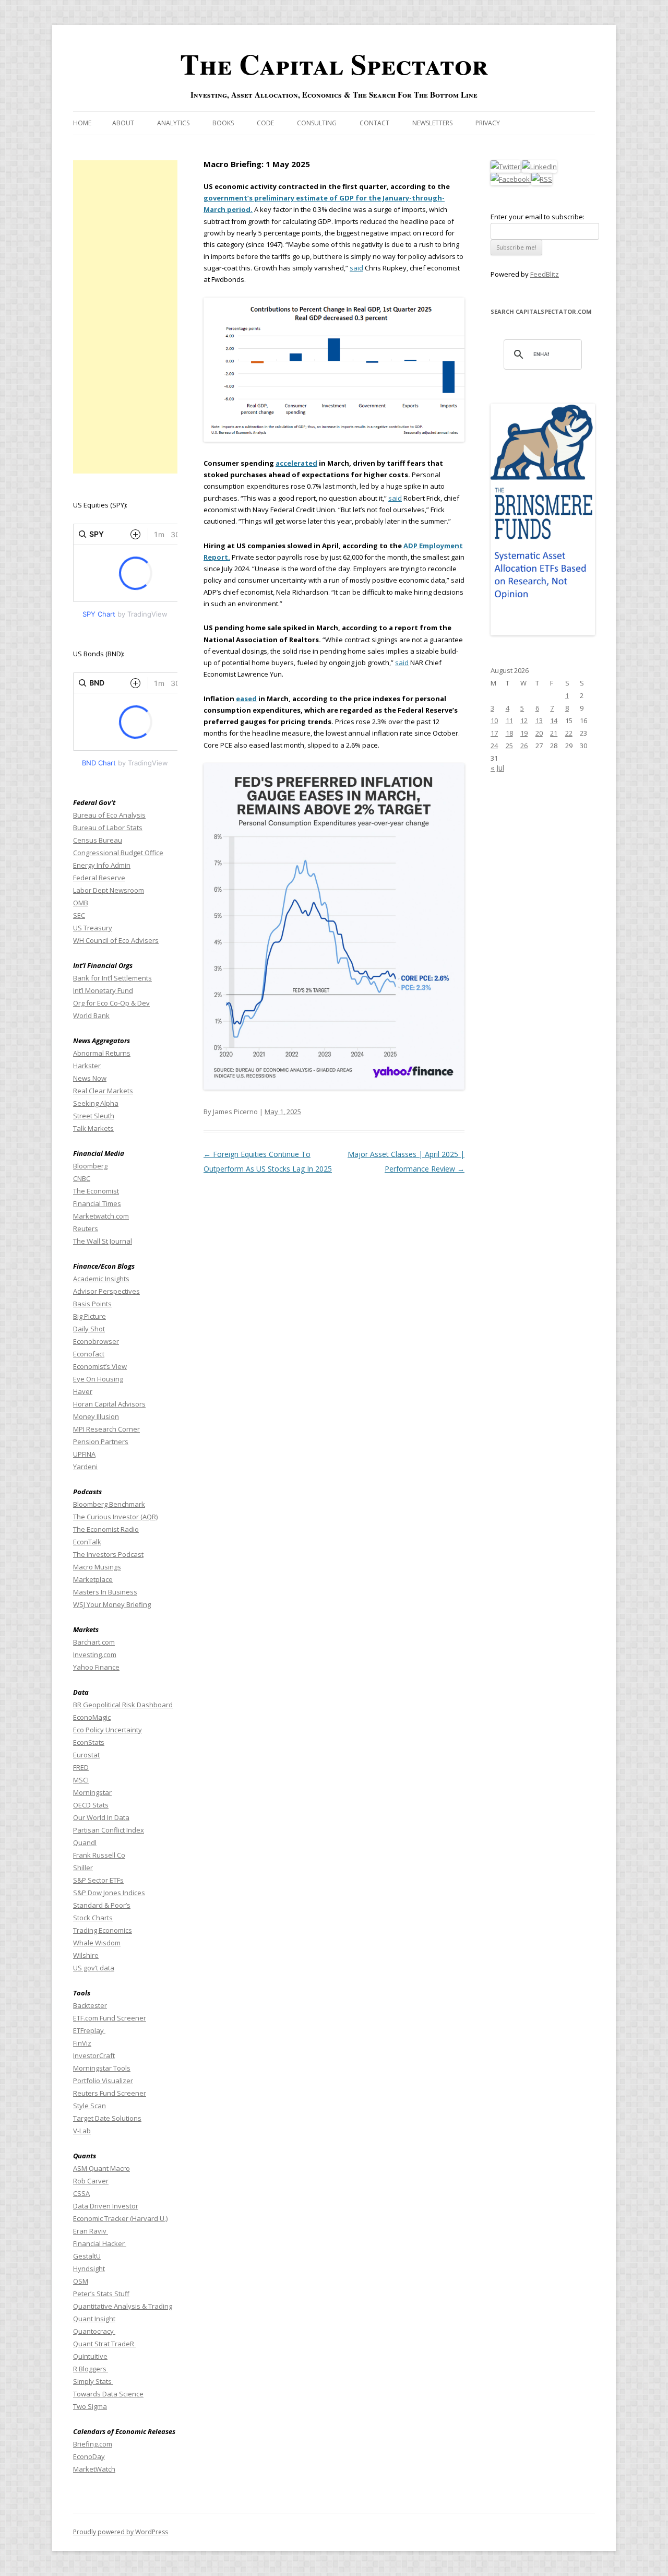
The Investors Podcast (108, 1554)
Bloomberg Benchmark (109, 1504)
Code (265, 123)
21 (554, 733)
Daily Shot (89, 1329)
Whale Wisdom (97, 1943)
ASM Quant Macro (102, 2168)
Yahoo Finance (96, 1667)
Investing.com (95, 1655)
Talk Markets (93, 1128)
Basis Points (92, 1304)
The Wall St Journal (103, 1241)
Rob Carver (91, 2181)
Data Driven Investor (106, 2206)
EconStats (89, 1742)
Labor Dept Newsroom (109, 890)
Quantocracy (94, 2331)
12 (524, 720)
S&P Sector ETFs (98, 1880)
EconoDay (89, 2456)
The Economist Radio (106, 1529)
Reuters (86, 1228)
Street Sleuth (94, 1116)
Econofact (89, 1354)
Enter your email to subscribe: (538, 217)
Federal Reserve (99, 878)
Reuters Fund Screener (110, 2093)
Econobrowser (96, 1341)
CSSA (81, 2193)
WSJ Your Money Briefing (112, 1604)
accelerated (296, 463)
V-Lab (82, 2131)
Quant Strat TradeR (104, 2344)
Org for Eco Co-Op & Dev (111, 1003)
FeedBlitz (545, 274)
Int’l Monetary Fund (103, 990)
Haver (83, 1391)
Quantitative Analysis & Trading (123, 2306)
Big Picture (90, 1316)
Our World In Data (101, 1817)
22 (569, 733)
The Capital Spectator (334, 64)
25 (509, 746)
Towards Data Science (108, 2394)
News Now (90, 1078)
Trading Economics (103, 1930)
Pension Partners (101, 1441)
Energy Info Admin (102, 865)
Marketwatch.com (101, 1216)
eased (246, 699)
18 (509, 733)
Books (223, 123)
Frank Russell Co (99, 1855)
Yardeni (85, 1467)
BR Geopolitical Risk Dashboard (123, 1705)
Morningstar (92, 1792)
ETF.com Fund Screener (110, 2018)
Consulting (317, 123)
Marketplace (93, 1579)
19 (524, 733)
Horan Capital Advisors (109, 1404)
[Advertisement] (125, 317)
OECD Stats (91, 1805)
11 (509, 720)
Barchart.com (94, 1642)
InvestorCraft (94, 2055)
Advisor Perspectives (106, 1291)
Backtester (90, 2005)
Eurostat (86, 1755)
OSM (81, 2281)
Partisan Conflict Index (109, 1830)
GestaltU (87, 2256)
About (123, 123)
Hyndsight (89, 2268)
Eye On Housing (98, 1379)
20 (539, 733)
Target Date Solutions (107, 2118)
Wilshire (86, 1955)
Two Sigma (90, 2406)
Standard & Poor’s (102, 1905)
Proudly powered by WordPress (121, 2532)
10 (494, 720)
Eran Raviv (91, 2231)
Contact (374, 123)
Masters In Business (105, 1592)
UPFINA (84, 1454)
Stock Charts (93, 1918)
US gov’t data (94, 1968)
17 (494, 733)
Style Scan (90, 2106)
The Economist (96, 1191)
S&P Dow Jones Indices (109, 1893)
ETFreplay (89, 2030)
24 (494, 746)
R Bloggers (91, 2369)
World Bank (91, 1015)
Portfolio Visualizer (103, 2081)
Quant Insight (94, 2319)
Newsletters (432, 123)
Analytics (173, 123)
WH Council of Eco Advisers (116, 940)
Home (82, 123)
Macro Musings (97, 1567)
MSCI (81, 1780)
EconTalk (87, 1542)
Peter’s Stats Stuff (101, 2294)
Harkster (87, 1066)
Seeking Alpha (96, 1103)
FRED (81, 1767)
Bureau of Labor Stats (108, 828)
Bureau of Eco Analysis (109, 815)
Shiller (83, 1868)
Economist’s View (100, 1366)
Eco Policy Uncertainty (108, 1730)
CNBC (82, 1178)
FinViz (82, 2043)
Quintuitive (90, 2356)
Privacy (488, 123)
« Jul (497, 768)
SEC (79, 915)
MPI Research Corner (106, 1429)
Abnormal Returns (102, 1053)
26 (524, 746)
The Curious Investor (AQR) (115, 1517)
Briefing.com (93, 2444)
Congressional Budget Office (118, 853)
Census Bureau (98, 840)
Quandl (85, 1842)
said (356, 268)
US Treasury (93, 928)
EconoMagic (92, 1717)
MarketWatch (94, 2469)
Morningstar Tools (102, 2068)
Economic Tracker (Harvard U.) (120, 2218)
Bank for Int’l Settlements (112, 978)
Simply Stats (93, 2381)
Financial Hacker (100, 2243)
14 (554, 720)
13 (539, 720)
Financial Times (97, 1203)
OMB (81, 903)
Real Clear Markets (103, 1091)
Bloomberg (90, 1166)
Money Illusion (96, 1416)
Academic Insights (101, 1279)
